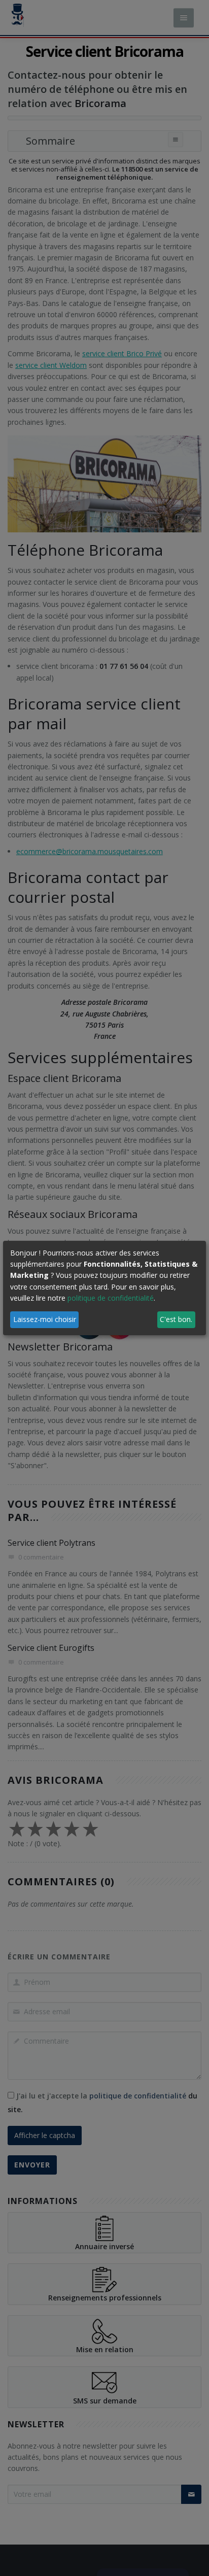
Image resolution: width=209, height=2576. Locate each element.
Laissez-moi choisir (45, 1319)
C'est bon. (176, 1319)
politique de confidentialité (111, 1298)
